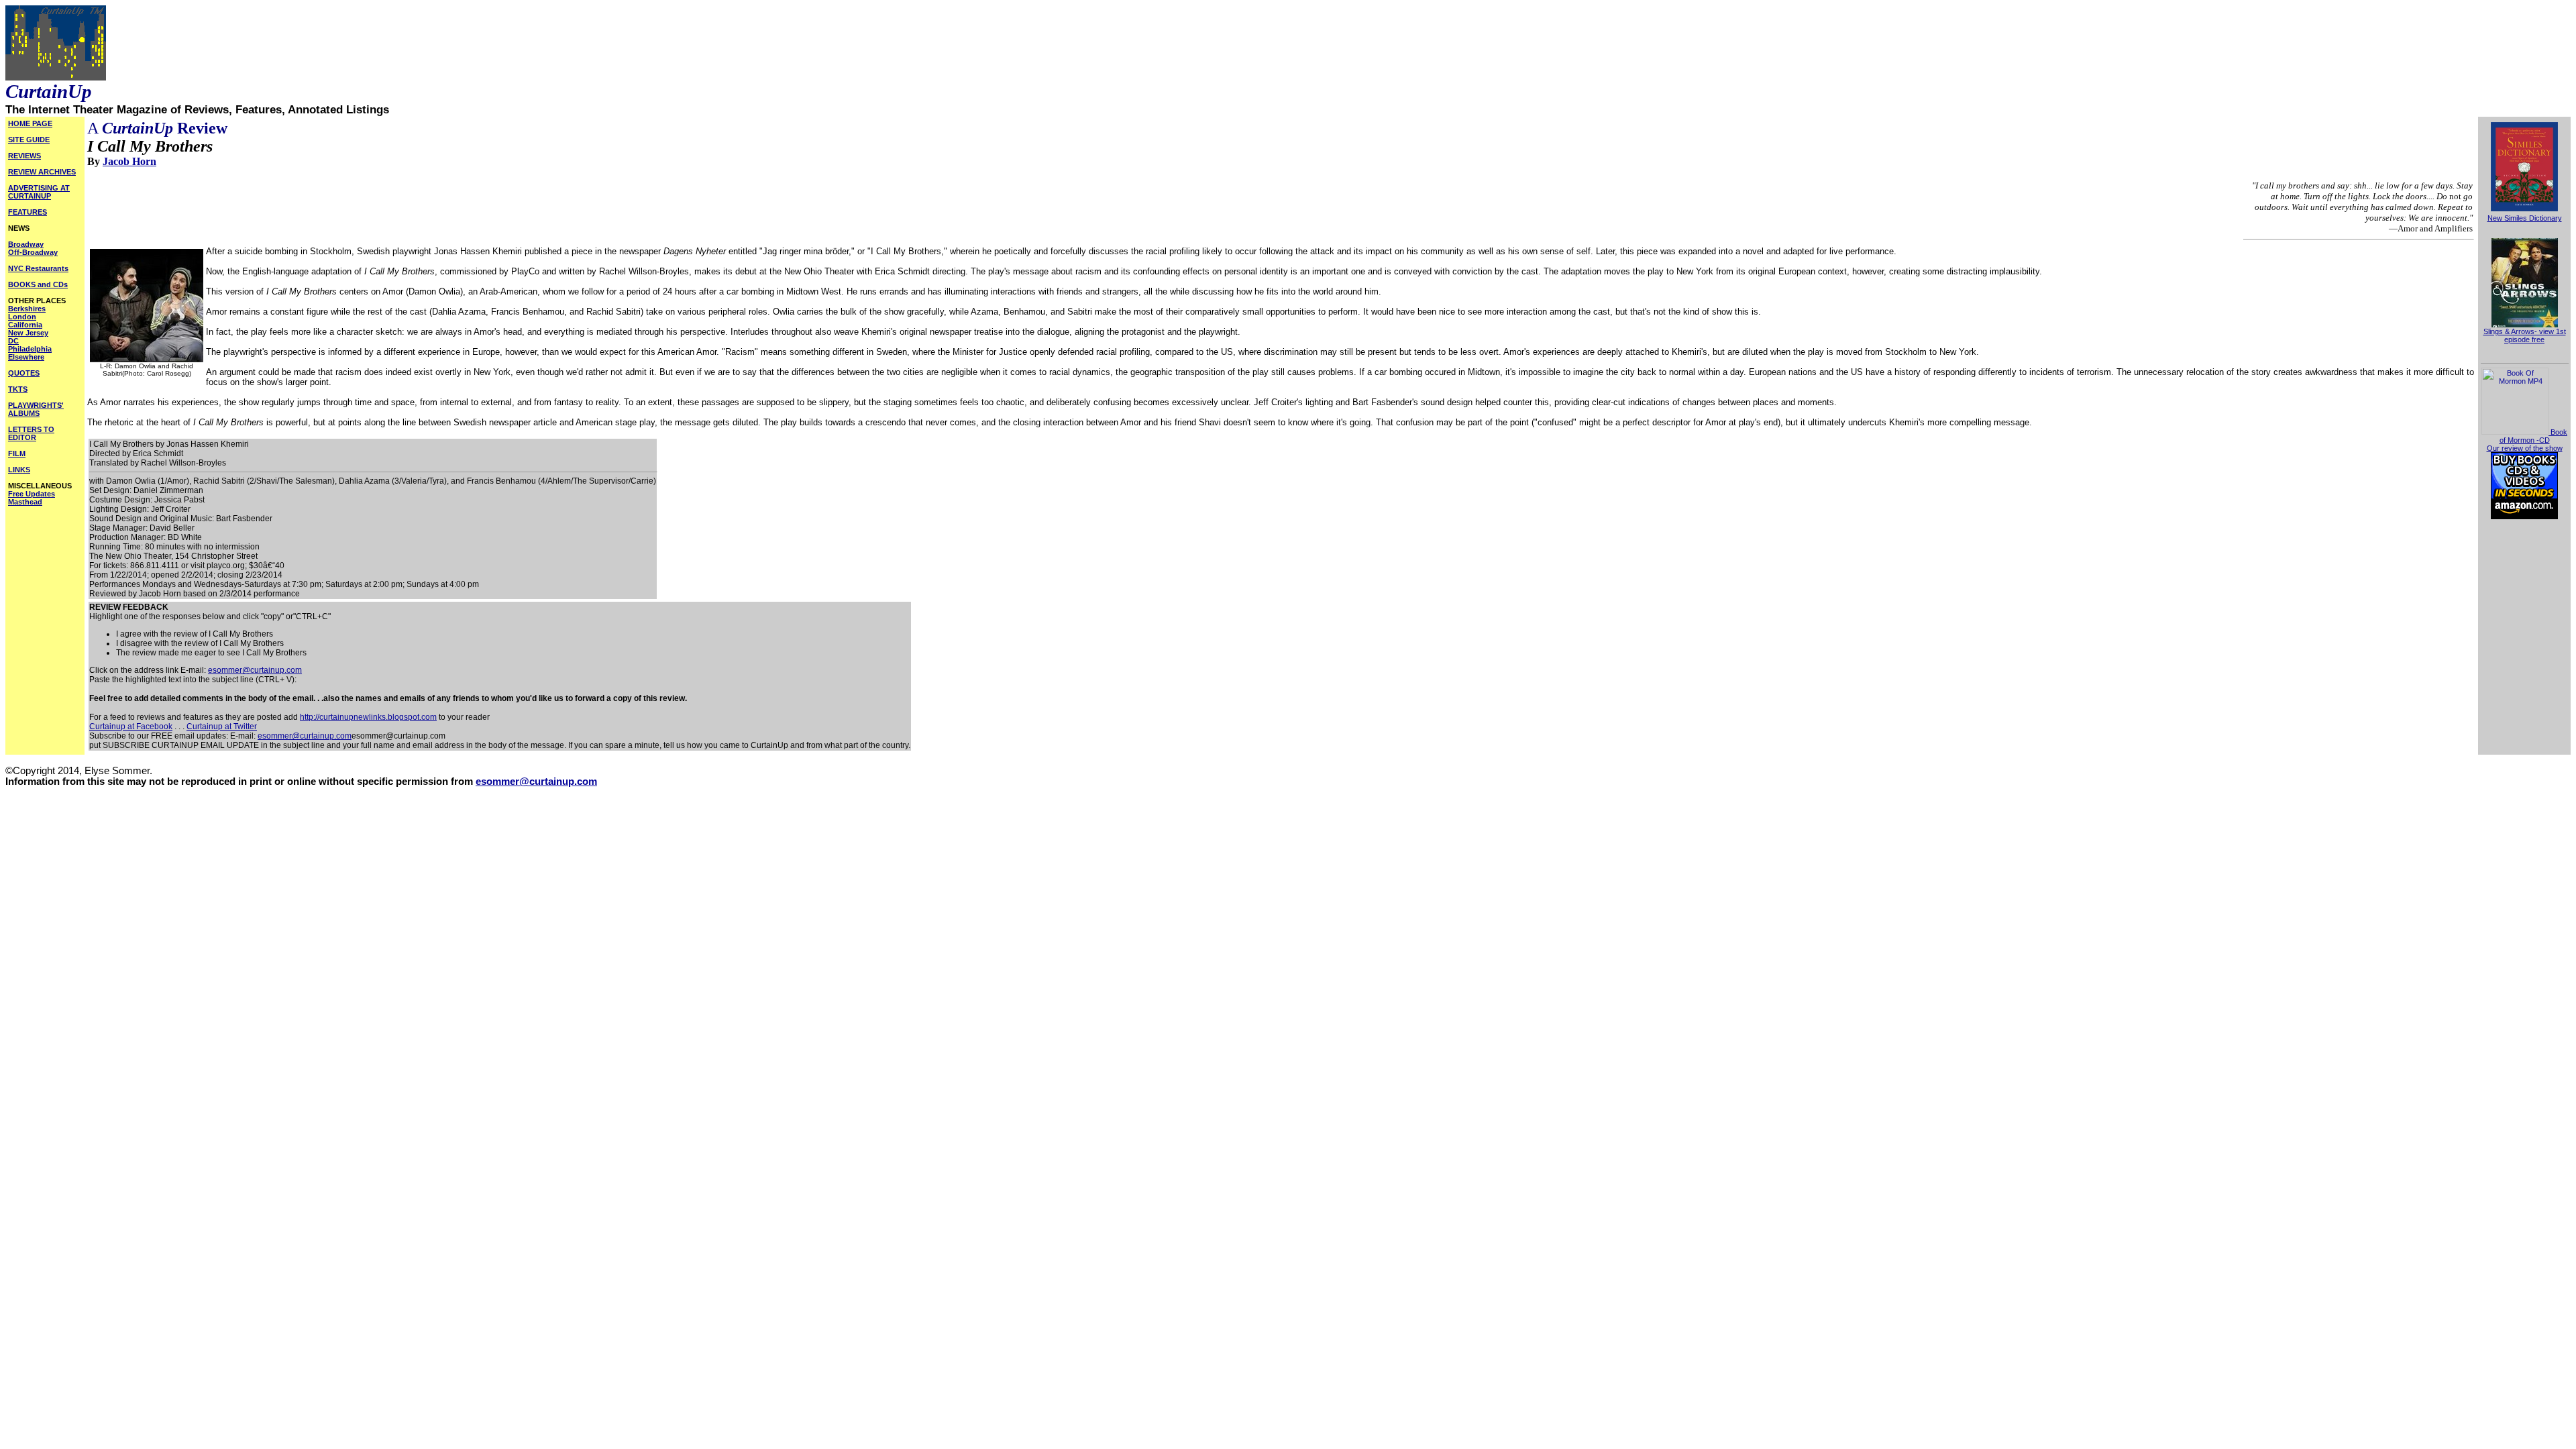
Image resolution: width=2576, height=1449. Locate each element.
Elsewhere (26, 357)
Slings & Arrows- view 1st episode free (2525, 335)
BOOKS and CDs (38, 284)
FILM (17, 453)
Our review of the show (2525, 448)
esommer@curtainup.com (255, 670)
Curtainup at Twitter (222, 727)
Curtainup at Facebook (131, 727)
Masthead (25, 502)
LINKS (19, 470)
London (22, 317)
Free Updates (32, 494)
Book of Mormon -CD (2533, 436)
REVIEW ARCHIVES (42, 172)
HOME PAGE (30, 123)
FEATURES (28, 212)
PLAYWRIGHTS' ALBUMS (36, 409)
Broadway (26, 244)
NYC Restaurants (38, 268)
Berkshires (27, 309)
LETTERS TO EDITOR (31, 433)
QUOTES (24, 373)
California (25, 325)
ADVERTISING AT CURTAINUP (39, 192)
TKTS (18, 389)
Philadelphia (30, 349)
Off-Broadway (33, 252)
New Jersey (28, 333)
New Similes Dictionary (2525, 218)
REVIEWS (24, 156)
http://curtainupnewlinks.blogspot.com (368, 717)
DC (13, 341)
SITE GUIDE (29, 140)
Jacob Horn (129, 161)
